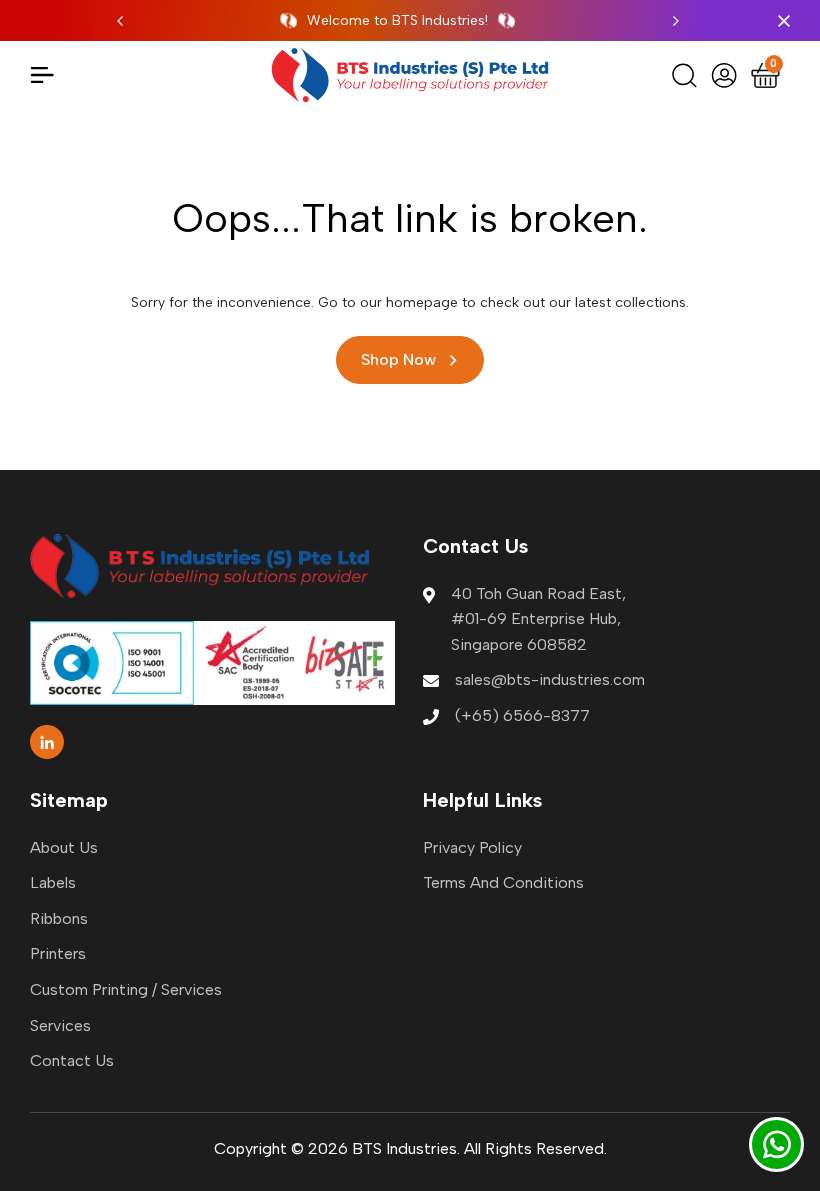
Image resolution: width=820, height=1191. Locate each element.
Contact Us (72, 1060)
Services (60, 1025)
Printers (58, 953)
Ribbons (59, 918)
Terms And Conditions (503, 882)
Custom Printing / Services (126, 989)
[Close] (780, 21)
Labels (53, 882)
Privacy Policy (472, 847)
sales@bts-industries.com (550, 679)
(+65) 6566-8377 (522, 715)
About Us (64, 847)
